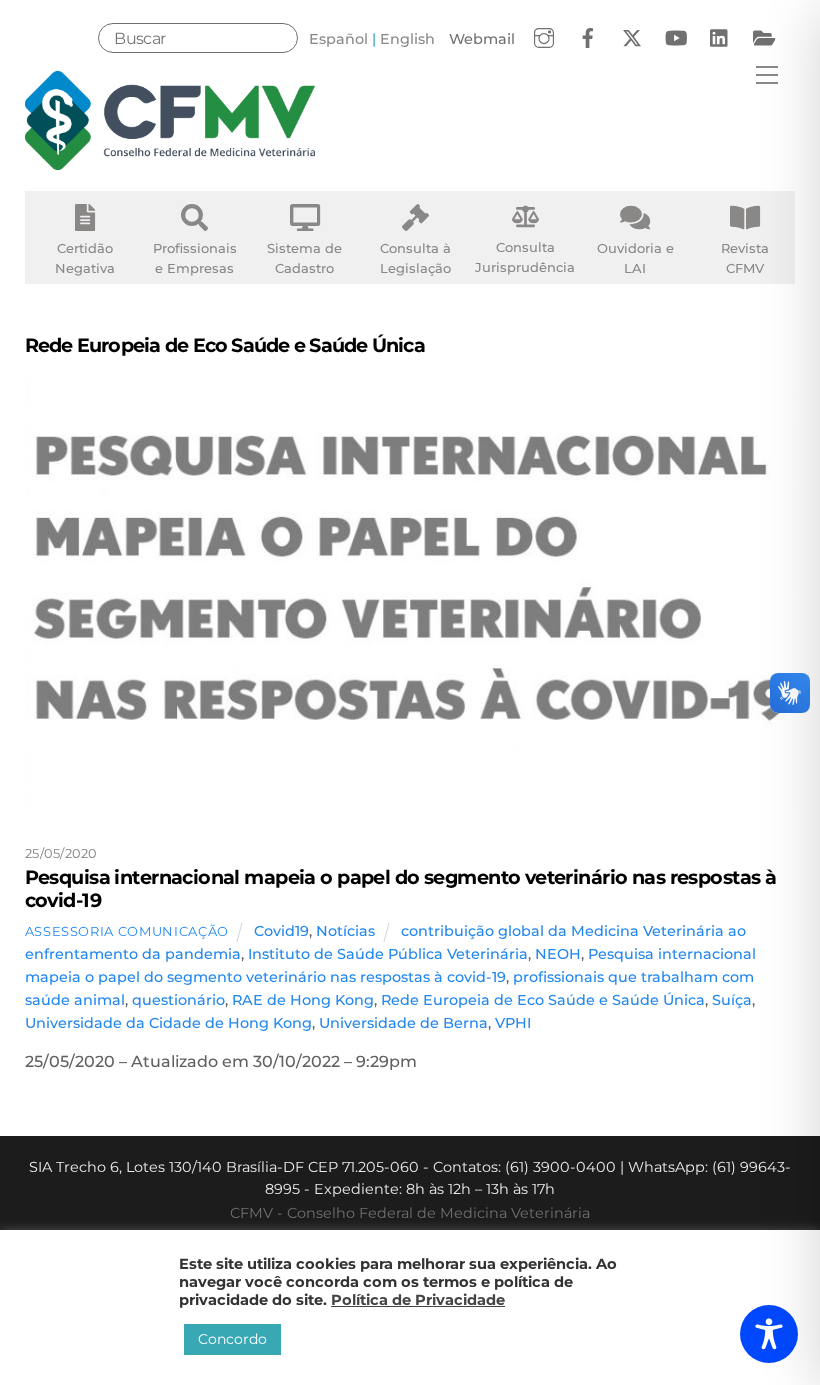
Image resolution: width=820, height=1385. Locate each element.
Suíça (732, 1000)
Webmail (482, 39)
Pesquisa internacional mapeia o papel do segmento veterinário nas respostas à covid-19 (401, 888)
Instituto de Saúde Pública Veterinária (388, 954)
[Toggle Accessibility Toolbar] (769, 1334)
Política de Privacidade (418, 1300)
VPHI (513, 1023)
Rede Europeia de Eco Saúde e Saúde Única (543, 1000)
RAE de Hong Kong (303, 1000)
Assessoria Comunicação (127, 931)
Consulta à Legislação (415, 258)
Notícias (345, 931)
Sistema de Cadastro (304, 258)
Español (338, 39)
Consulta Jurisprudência (525, 257)
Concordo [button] (232, 1339)
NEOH (558, 954)
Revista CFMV (745, 258)
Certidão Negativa (85, 258)
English (407, 39)
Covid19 (281, 931)
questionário (178, 1000)
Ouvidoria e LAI (635, 258)
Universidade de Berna (403, 1023)
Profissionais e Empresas (195, 258)
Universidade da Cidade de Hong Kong (168, 1023)
